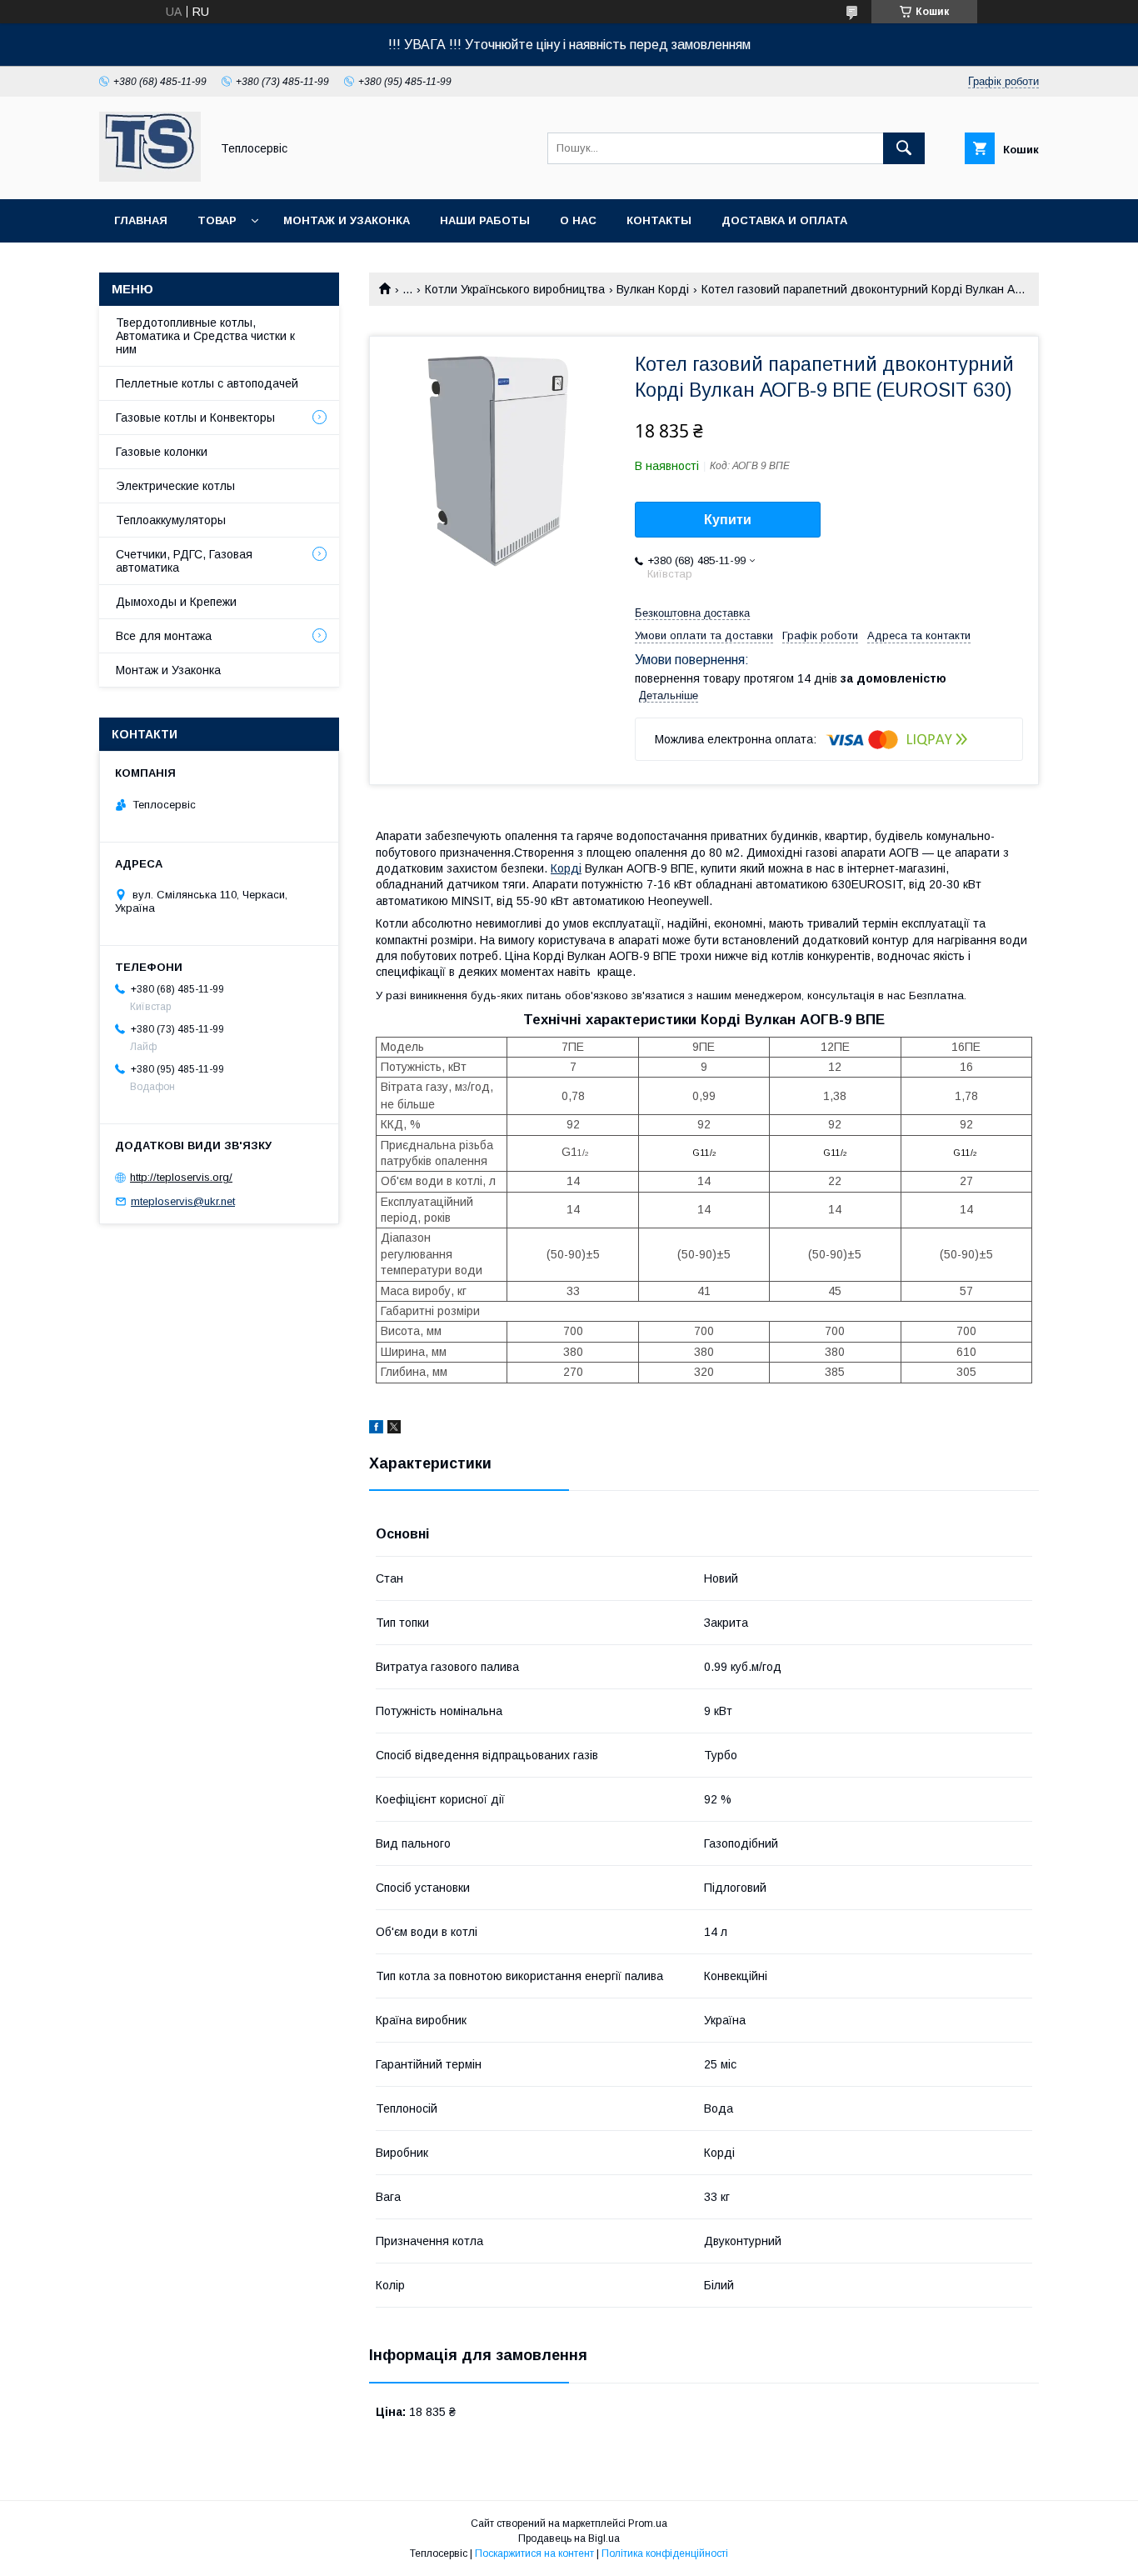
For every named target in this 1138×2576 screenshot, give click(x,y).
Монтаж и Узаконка (168, 670)
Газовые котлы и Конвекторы (195, 418)
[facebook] (376, 1429)
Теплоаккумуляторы (171, 520)
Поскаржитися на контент (534, 2553)
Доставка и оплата (784, 220)
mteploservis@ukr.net (183, 1201)
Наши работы (485, 220)
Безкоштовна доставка (692, 613)
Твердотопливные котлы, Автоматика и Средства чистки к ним (205, 336)
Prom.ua (648, 2523)
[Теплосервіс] (150, 178)
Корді (566, 868)
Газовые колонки (162, 452)
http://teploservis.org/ (181, 1177)
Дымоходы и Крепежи (176, 602)
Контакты (659, 220)
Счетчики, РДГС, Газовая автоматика (184, 561)
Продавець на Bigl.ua (569, 2538)
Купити (728, 520)
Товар (217, 220)
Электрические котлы (175, 486)
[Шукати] (904, 148)
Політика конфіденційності (665, 2553)
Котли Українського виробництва (515, 289)
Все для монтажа (164, 636)
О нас (578, 220)
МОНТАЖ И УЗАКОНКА (347, 220)
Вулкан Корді (653, 289)
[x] (394, 1429)
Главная (141, 220)
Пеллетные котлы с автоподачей (207, 383)
